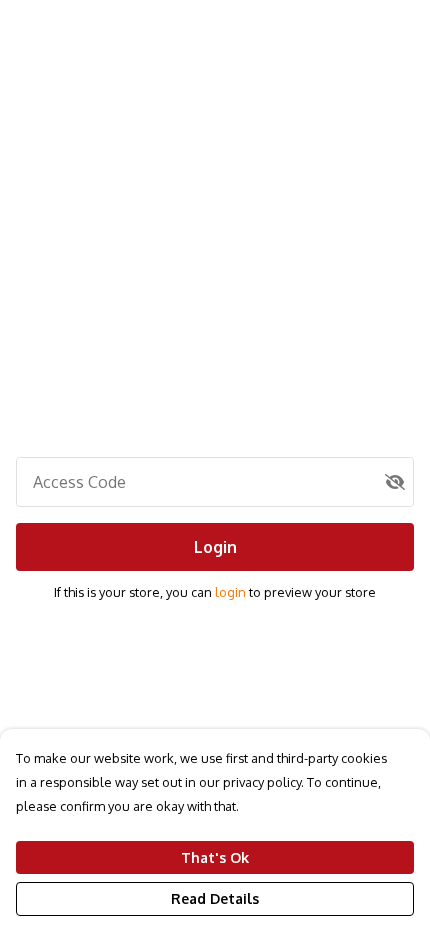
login (232, 592)
